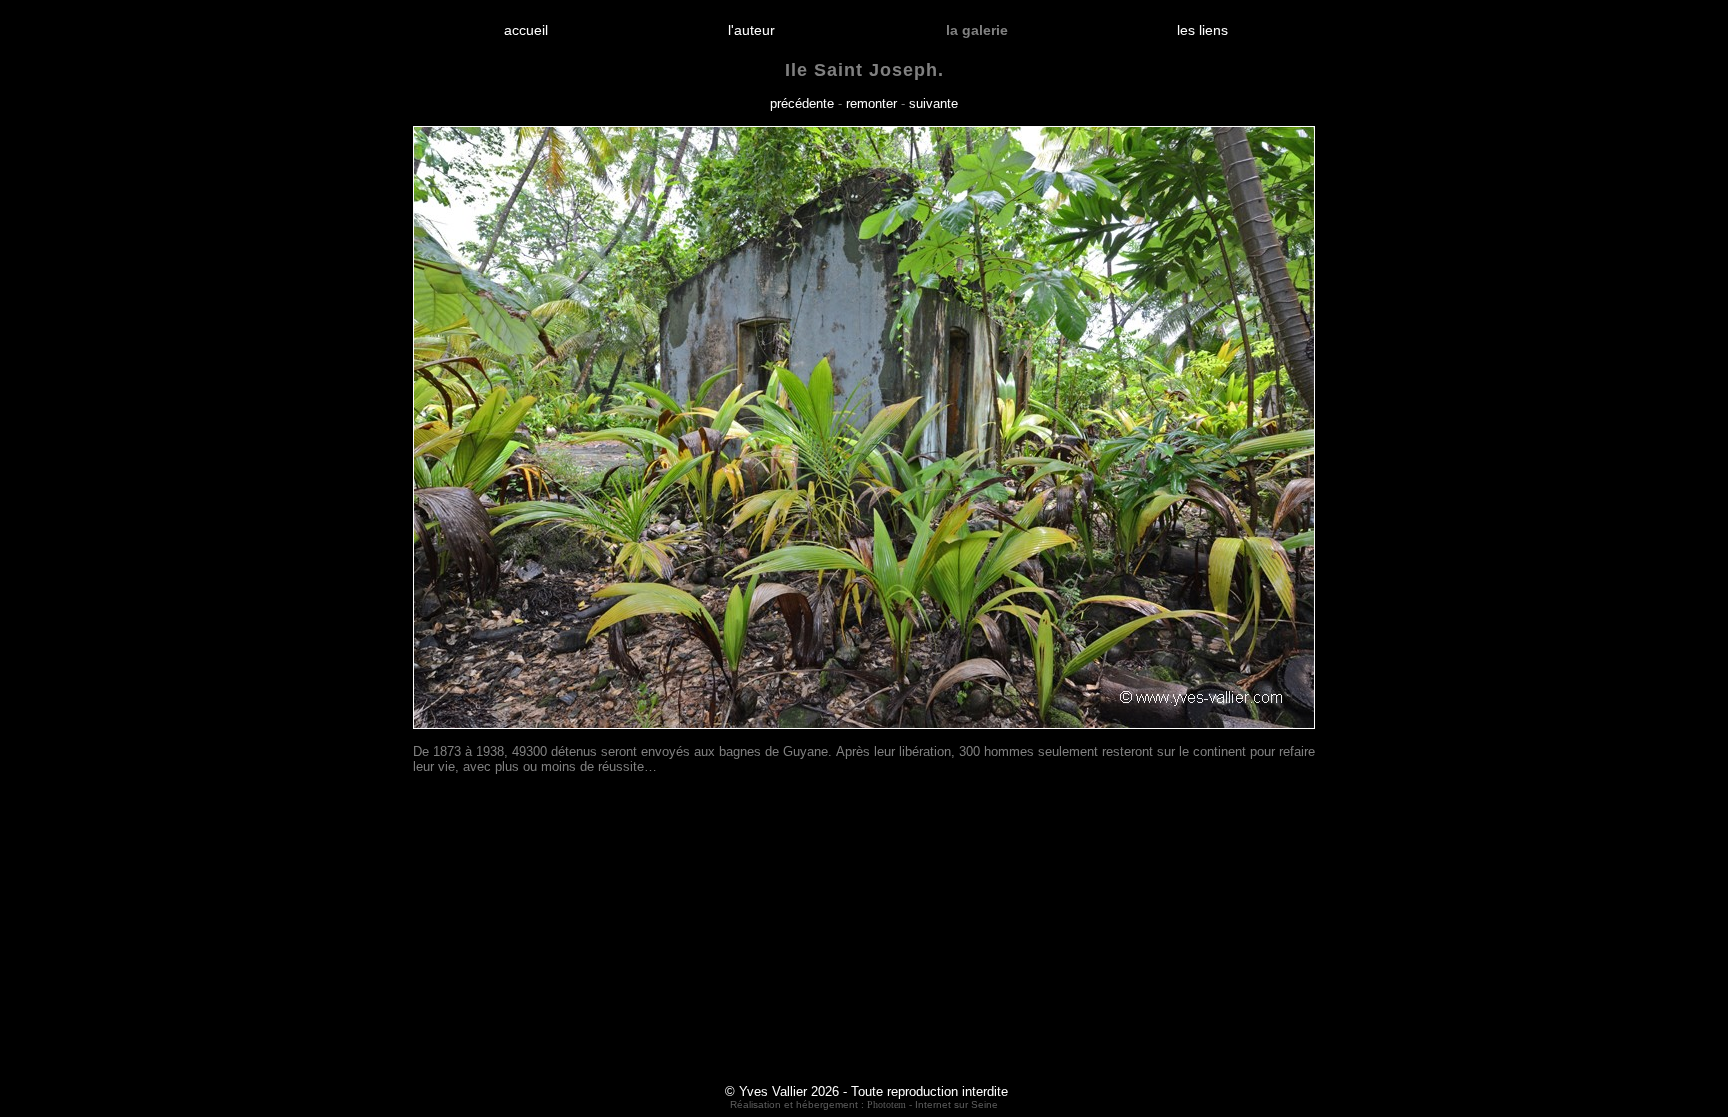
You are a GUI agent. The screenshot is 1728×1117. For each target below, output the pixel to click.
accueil (526, 30)
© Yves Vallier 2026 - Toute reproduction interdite (866, 1091)
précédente (802, 103)
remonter (871, 103)
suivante (933, 103)
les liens (1202, 30)
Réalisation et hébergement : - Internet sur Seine (864, 1104)
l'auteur (751, 30)
